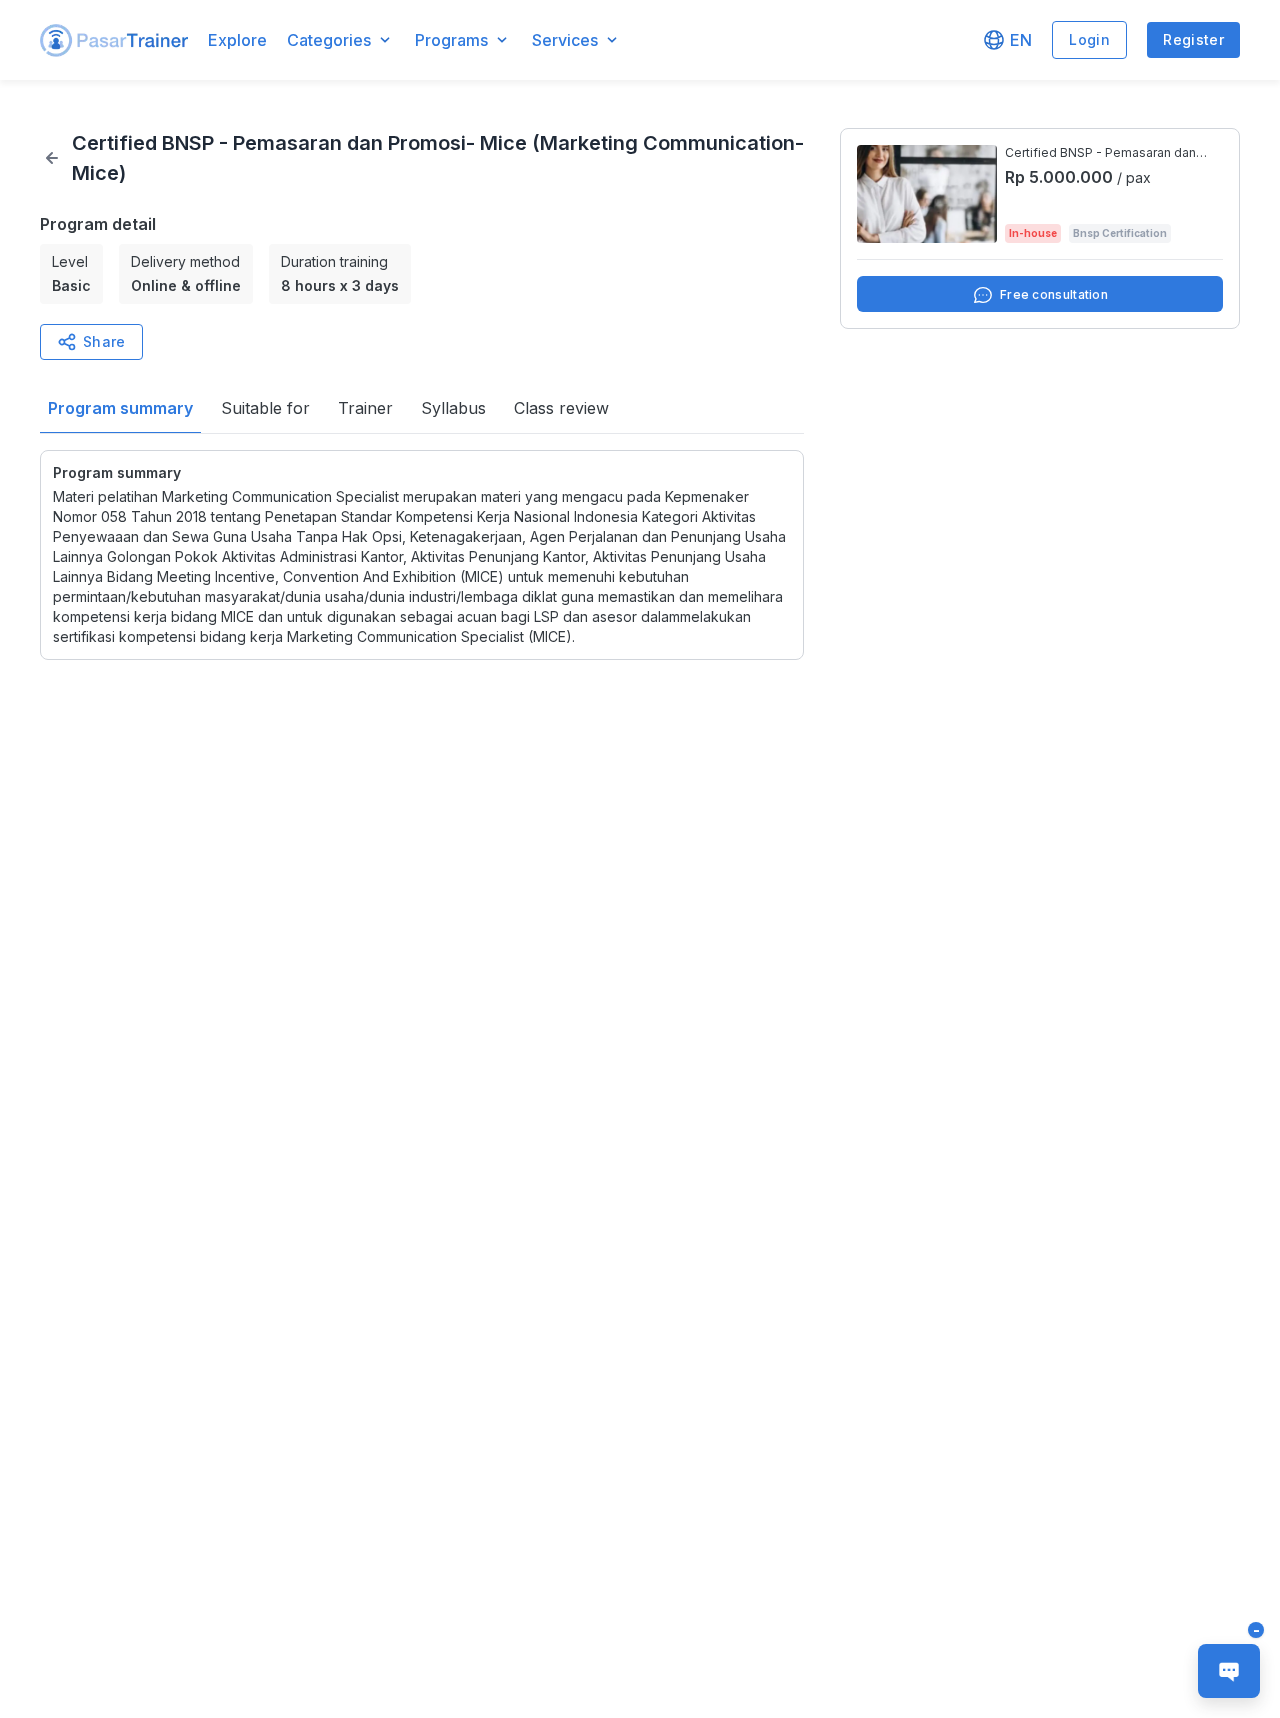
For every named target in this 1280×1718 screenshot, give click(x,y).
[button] (114, 40)
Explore (237, 40)
